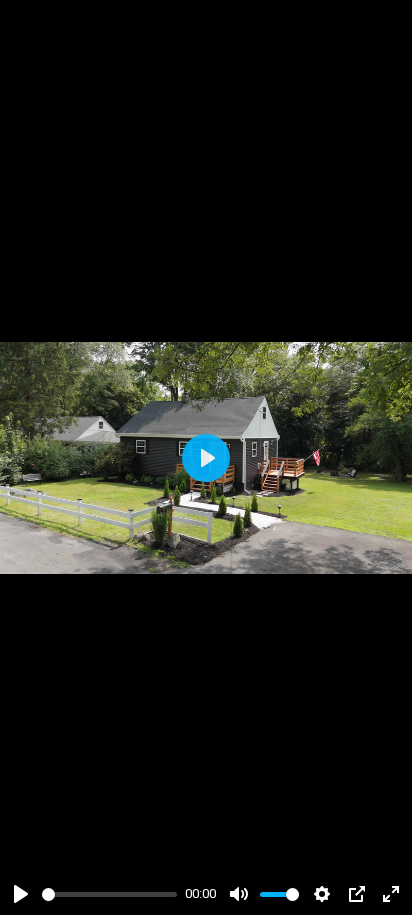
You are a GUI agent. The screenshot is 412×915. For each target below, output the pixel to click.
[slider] (109, 894)
